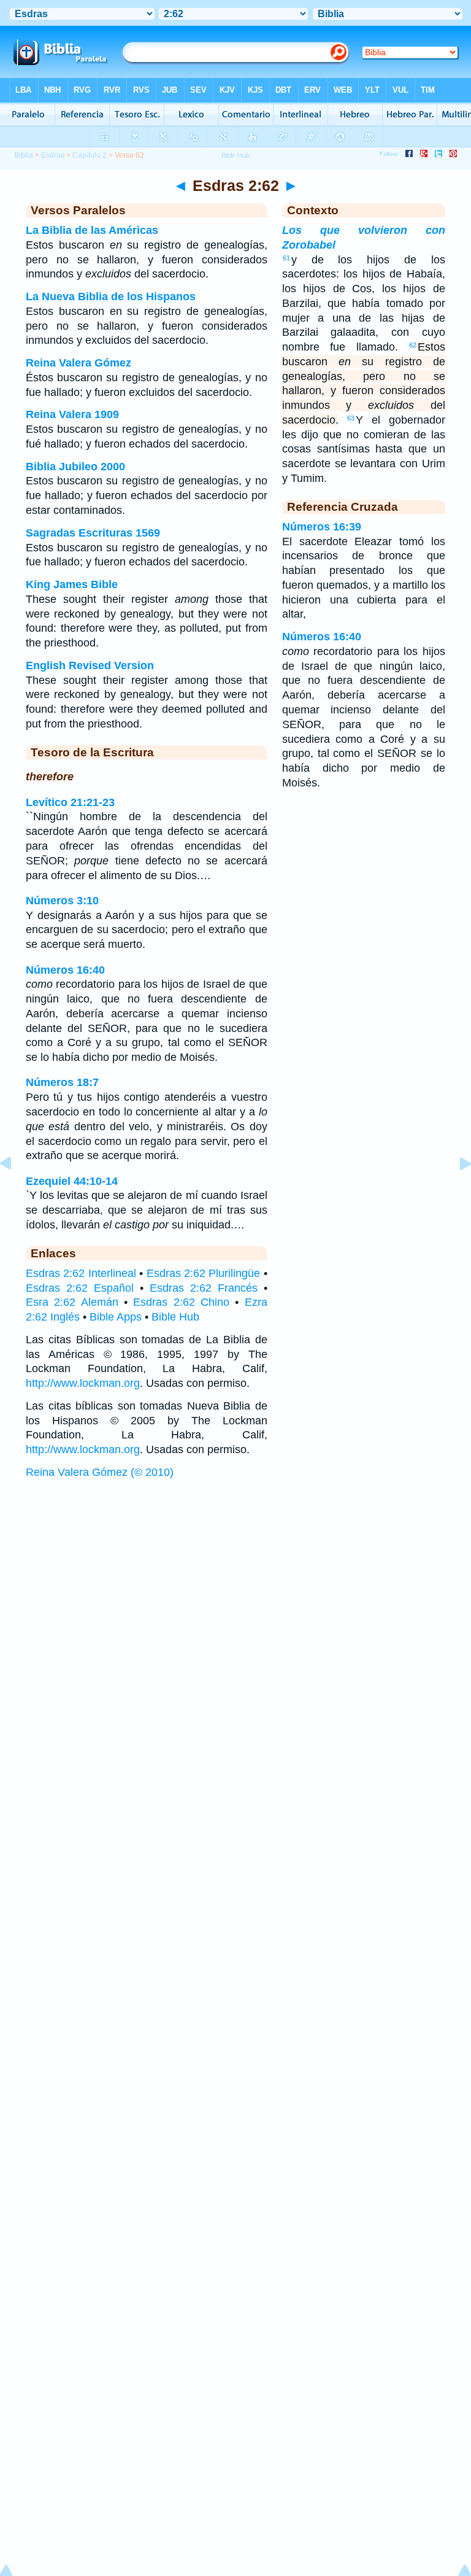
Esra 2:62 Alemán (72, 1302)
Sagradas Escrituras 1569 (93, 533)
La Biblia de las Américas (92, 230)
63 (351, 418)
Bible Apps (116, 1317)
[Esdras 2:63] (456, 1191)
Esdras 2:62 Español (80, 1288)
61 (286, 258)
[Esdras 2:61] (15, 1191)
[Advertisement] (235, 1579)
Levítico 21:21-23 (70, 802)
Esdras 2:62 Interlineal (81, 1273)
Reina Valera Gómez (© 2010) (100, 1472)
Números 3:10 (62, 901)
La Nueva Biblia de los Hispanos (111, 297)
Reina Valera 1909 (72, 414)
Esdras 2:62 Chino (181, 1302)
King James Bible (72, 584)
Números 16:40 (65, 970)
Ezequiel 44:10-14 (72, 1181)
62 (413, 345)
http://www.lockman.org (83, 1383)
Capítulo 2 (90, 155)
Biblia (24, 155)
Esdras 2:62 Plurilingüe (204, 1273)
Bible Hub (175, 1317)
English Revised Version (90, 665)
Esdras (53, 155)
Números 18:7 (62, 1082)
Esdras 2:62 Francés (204, 1288)
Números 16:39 (322, 527)
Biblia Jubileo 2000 (75, 467)
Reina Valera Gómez (78, 363)
